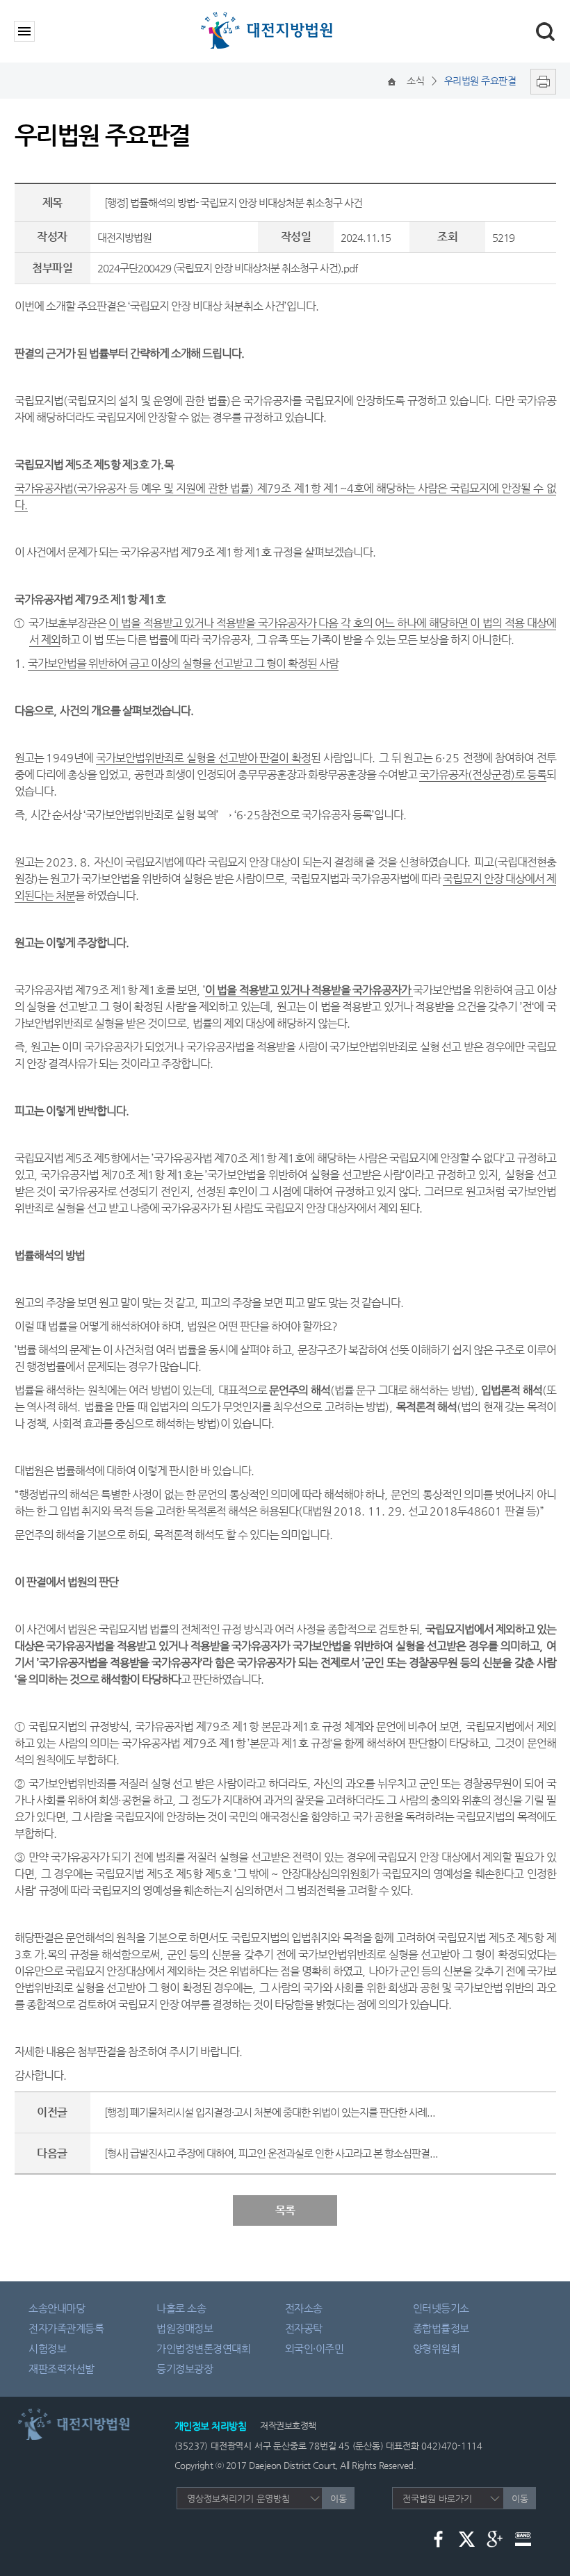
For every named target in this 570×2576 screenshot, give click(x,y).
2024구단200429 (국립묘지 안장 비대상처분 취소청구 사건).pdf (227, 268)
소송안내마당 (57, 2308)
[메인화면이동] (392, 81)
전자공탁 (304, 2328)
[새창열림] (540, 81)
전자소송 (304, 2308)
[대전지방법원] (269, 16)
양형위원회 (437, 2348)
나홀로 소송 (181, 2308)
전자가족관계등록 (66, 2328)
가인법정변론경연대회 (203, 2348)
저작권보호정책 (288, 2426)
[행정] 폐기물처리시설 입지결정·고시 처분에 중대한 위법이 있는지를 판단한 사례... (270, 2112)
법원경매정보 (185, 2328)
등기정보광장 (185, 2369)
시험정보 (47, 2348)
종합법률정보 (441, 2328)
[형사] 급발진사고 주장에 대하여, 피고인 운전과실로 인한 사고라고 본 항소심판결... (271, 2153)
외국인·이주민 (315, 2348)
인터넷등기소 (441, 2308)
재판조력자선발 (62, 2369)
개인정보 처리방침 (211, 2426)
